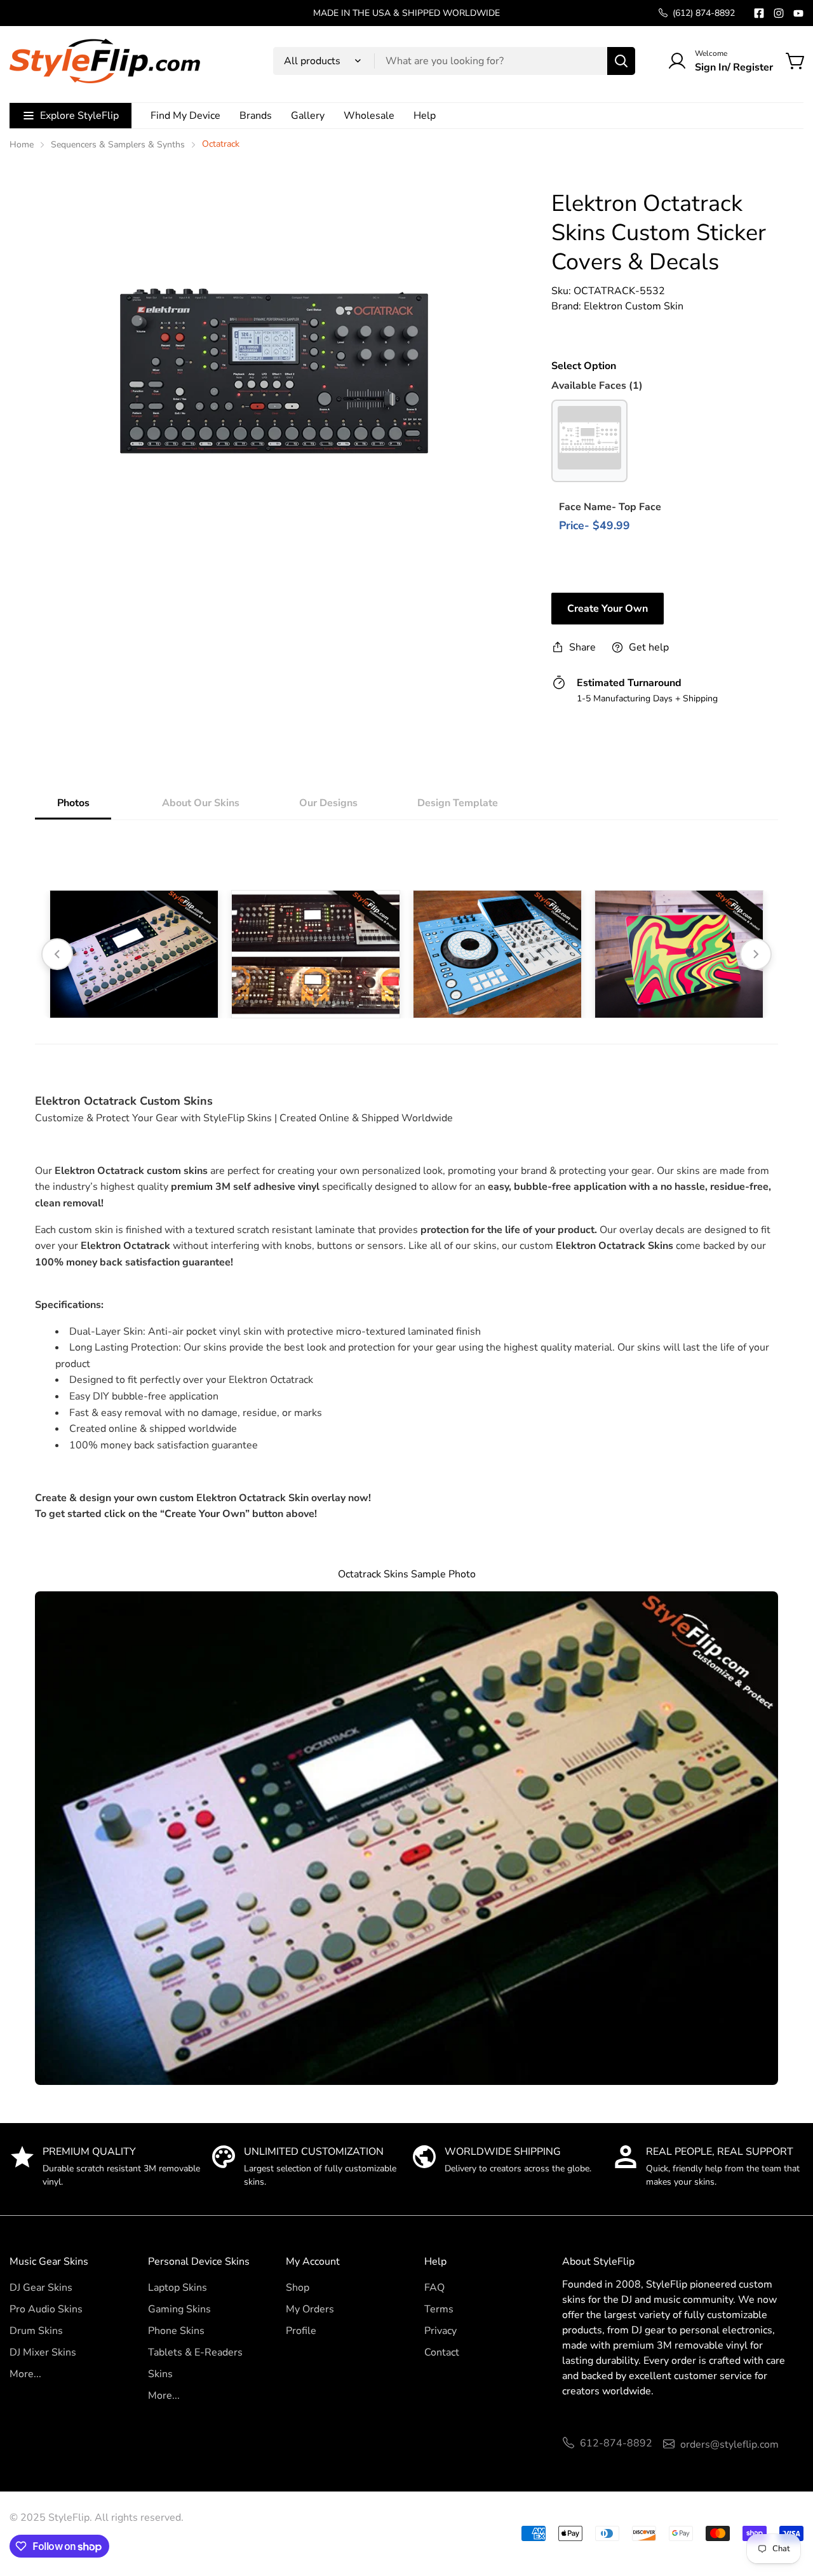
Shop (298, 2288)
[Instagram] (779, 13)
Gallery (308, 116)
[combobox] (454, 61)
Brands (256, 116)
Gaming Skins (179, 2309)
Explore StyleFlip (79, 116)
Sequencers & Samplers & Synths (118, 145)
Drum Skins (36, 2331)
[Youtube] (798, 13)
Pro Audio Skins (46, 2309)
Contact (442, 2352)
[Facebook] (759, 13)
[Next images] (756, 954)
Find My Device (185, 116)
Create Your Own (608, 609)
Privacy (440, 2331)
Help (425, 116)
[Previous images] (57, 954)
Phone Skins (176, 2331)
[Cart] (796, 61)
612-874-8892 (616, 2443)
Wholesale (369, 116)
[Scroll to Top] (788, 2507)
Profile (301, 2331)
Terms (439, 2309)
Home (22, 145)
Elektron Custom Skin (634, 306)
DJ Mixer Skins (43, 2352)
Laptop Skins (178, 2288)
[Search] (621, 61)
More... (25, 2374)
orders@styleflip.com (729, 2445)
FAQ (434, 2288)
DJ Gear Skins (41, 2288)
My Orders (310, 2309)
